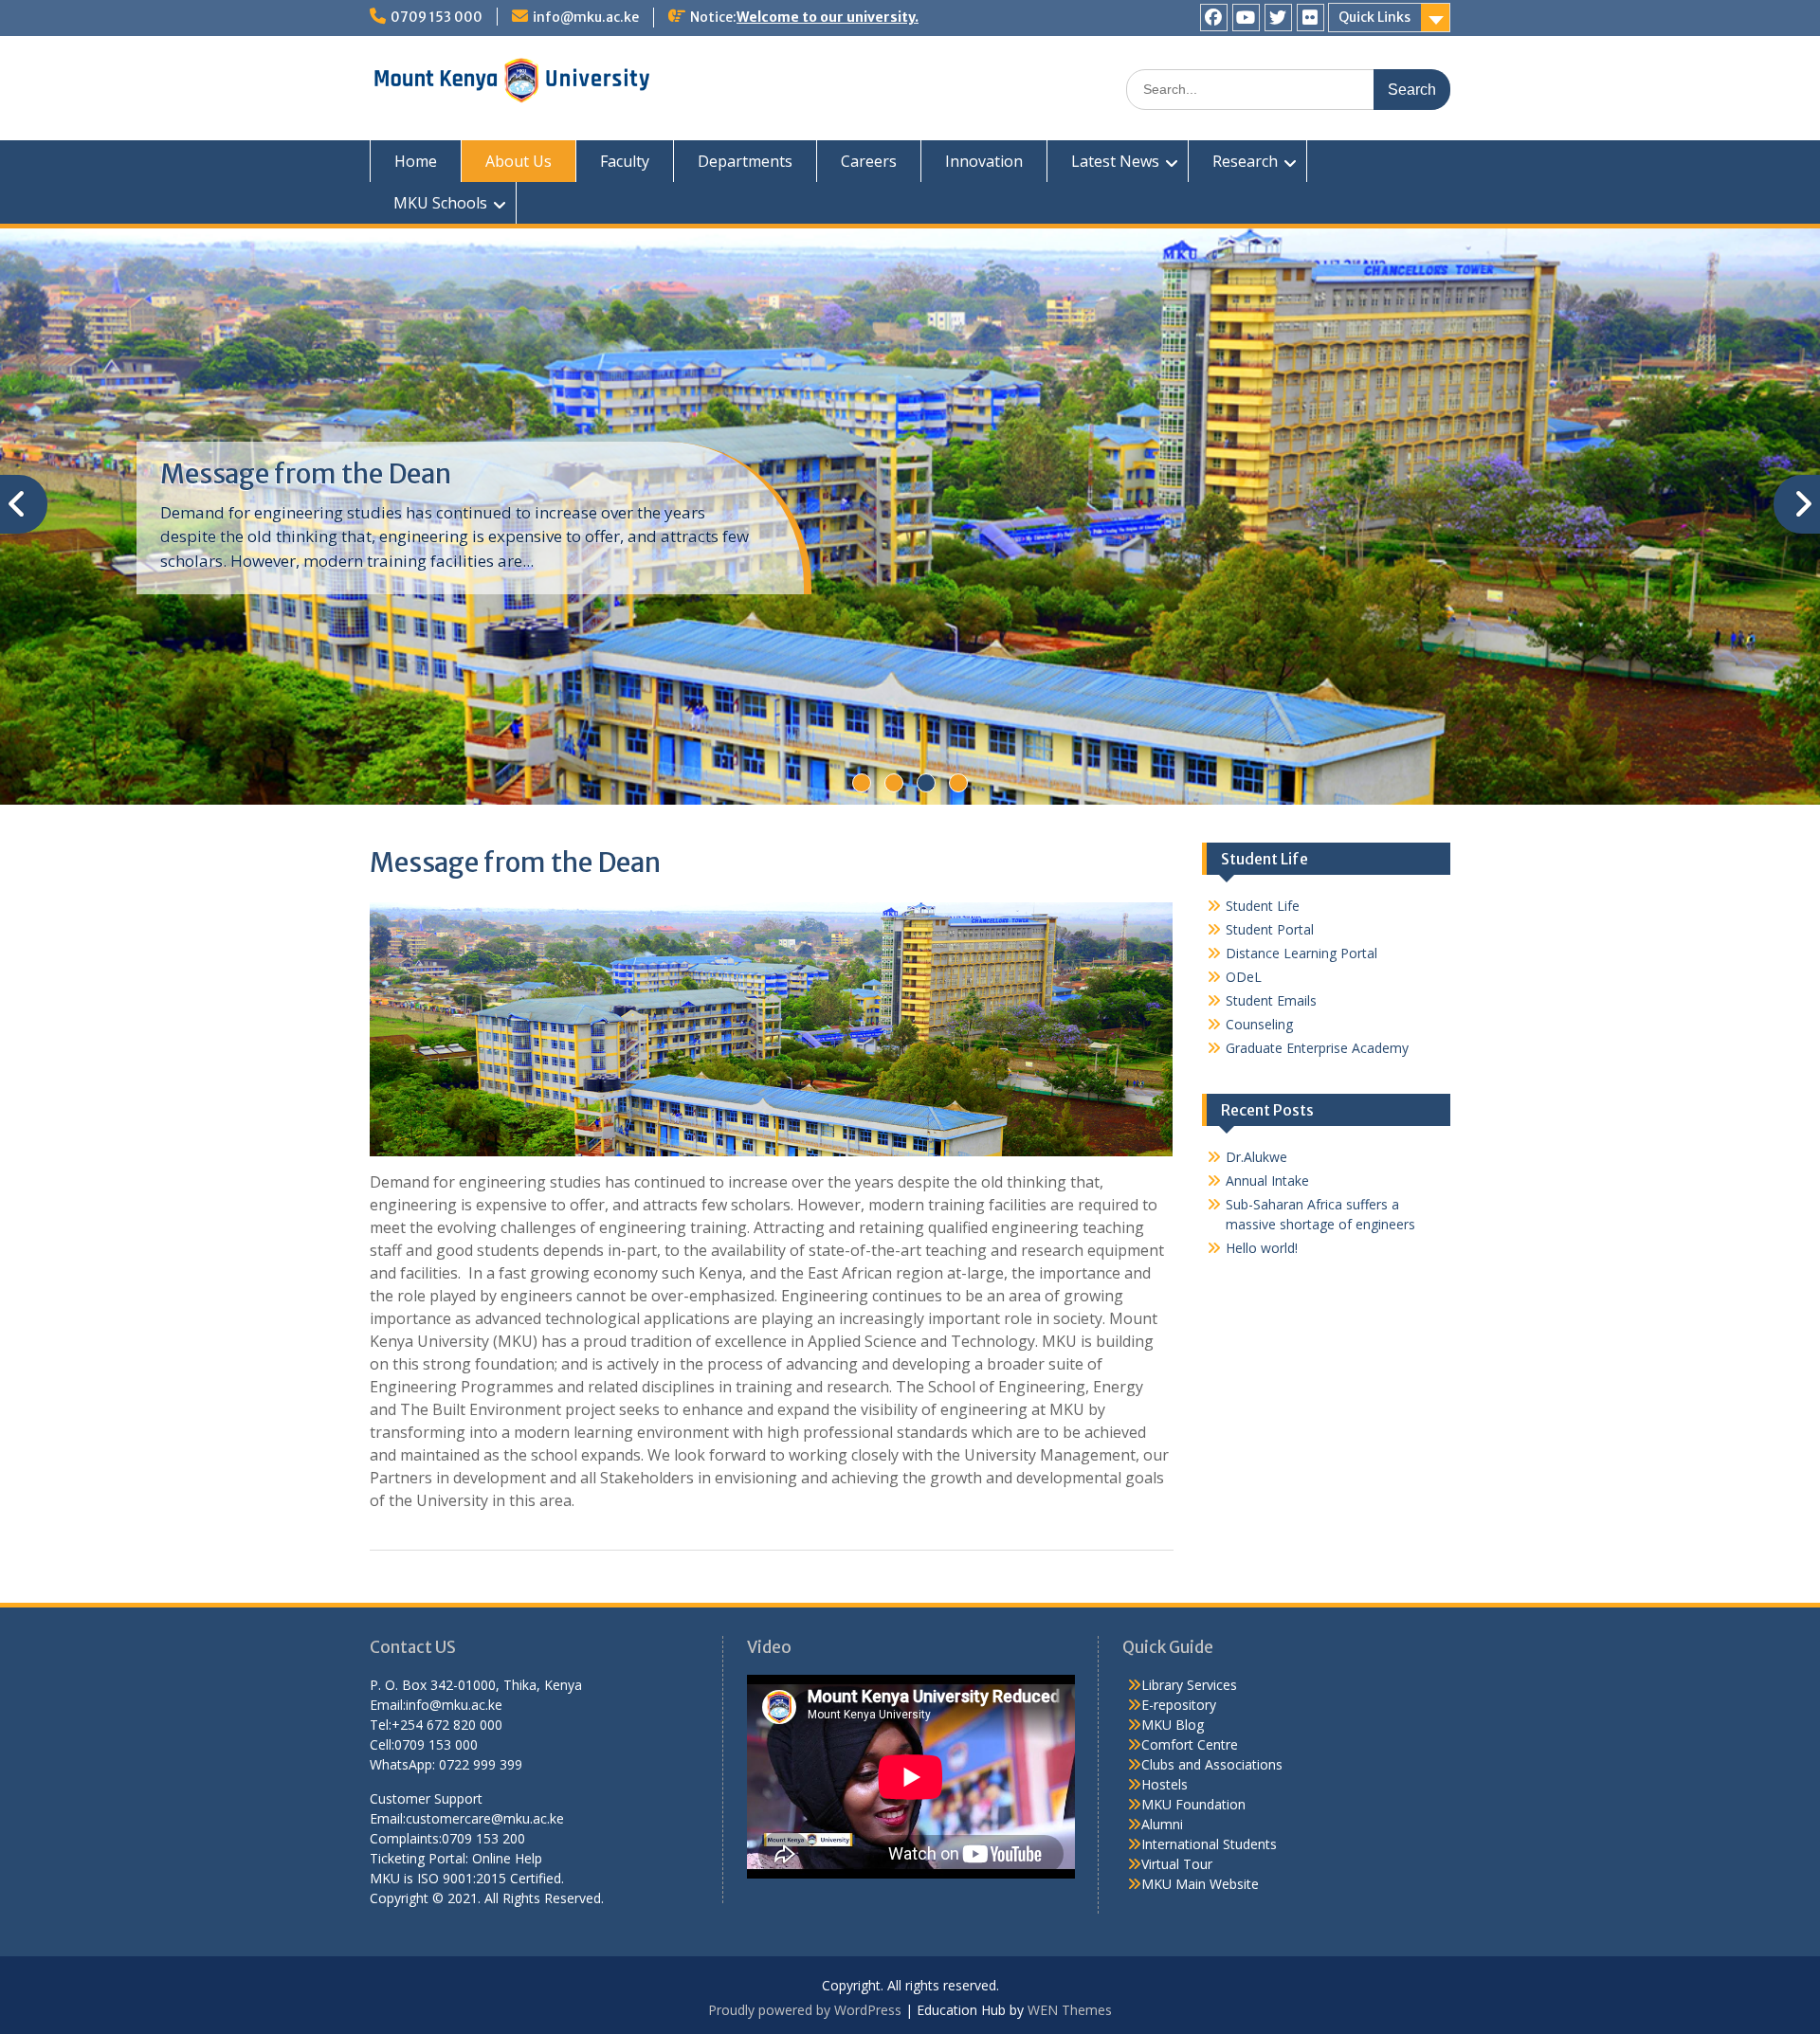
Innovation (984, 161)
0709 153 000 (437, 17)
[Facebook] (1214, 18)
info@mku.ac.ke (586, 17)
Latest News (1115, 161)
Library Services (1189, 1685)
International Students (1209, 1844)
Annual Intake (1267, 1180)
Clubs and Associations (1212, 1764)
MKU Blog (1173, 1725)
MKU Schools (440, 203)
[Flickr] (1310, 18)
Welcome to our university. (828, 17)
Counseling (1259, 1024)
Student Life (1263, 906)
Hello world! (1262, 1248)
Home (416, 161)
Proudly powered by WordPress (805, 2010)
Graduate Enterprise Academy (1317, 1048)
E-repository (1179, 1705)
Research (1245, 161)
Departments (745, 161)
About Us (519, 161)
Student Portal (1270, 929)
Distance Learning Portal (1301, 953)
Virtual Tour (1177, 1864)
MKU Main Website (1200, 1884)
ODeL (1244, 977)
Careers (869, 161)
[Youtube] (1246, 18)
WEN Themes (1070, 2010)
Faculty (625, 161)
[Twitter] (1278, 18)
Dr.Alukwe (1256, 1157)
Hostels (1165, 1784)
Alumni (1162, 1824)
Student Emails (1271, 1000)
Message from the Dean (306, 474)
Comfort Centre (1190, 1744)
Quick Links (1374, 17)
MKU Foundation (1193, 1804)
